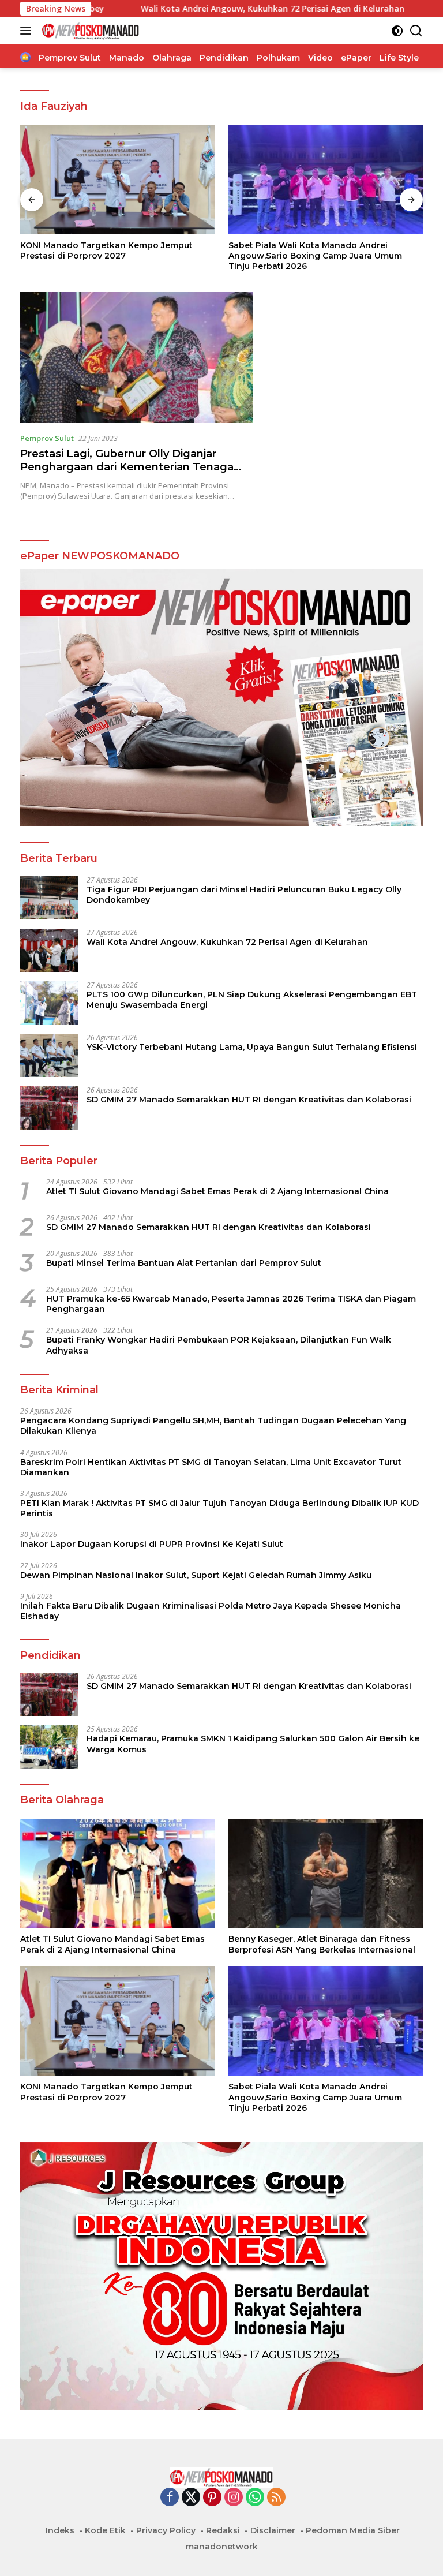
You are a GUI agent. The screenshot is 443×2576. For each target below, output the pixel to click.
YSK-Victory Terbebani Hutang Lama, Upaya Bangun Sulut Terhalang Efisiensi (252, 1047)
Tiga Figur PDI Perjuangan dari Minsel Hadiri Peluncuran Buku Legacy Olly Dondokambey (244, 895)
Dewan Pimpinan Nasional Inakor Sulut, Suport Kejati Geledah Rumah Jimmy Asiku (196, 1575)
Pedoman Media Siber (353, 2530)
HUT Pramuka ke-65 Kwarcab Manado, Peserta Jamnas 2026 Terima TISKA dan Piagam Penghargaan (231, 1304)
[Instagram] (234, 2498)
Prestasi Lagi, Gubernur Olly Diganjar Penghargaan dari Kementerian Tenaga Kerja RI (127, 467)
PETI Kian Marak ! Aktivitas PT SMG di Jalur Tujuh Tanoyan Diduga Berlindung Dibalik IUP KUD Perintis (219, 1508)
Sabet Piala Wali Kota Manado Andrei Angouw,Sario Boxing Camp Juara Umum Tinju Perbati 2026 (315, 256)
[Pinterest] (212, 2498)
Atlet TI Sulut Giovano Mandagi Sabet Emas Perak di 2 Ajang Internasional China (217, 1191)
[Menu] (28, 31)
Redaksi (223, 2530)
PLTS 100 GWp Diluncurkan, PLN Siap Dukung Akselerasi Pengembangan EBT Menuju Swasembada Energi (252, 1000)
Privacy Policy (166, 2530)
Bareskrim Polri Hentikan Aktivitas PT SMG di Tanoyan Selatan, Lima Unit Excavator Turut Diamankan (211, 1467)
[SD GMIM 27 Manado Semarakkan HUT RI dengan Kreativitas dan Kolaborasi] (49, 1108)
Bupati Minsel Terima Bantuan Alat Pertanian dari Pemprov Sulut (184, 1263)
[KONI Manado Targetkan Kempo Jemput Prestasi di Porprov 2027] (117, 180)
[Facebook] (170, 2498)
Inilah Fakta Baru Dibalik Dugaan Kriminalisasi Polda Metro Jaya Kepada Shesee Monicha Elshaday (211, 1611)
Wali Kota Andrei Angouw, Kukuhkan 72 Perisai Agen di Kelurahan (187, 9)
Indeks (60, 2530)
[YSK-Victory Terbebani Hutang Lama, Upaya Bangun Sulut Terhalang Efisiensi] (49, 1055)
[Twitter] (191, 2498)
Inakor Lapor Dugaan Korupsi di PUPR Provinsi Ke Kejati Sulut (152, 1544)
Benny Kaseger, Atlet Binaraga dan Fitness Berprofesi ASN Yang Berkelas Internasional (322, 1944)
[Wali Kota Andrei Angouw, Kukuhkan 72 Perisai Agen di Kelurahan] (49, 950)
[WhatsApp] (255, 2498)
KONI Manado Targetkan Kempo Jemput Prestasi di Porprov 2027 (106, 251)
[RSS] (276, 2498)
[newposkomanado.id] (89, 31)
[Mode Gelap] (397, 31)
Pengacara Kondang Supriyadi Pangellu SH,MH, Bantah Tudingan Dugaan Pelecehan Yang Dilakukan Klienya (213, 1426)
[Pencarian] (416, 31)
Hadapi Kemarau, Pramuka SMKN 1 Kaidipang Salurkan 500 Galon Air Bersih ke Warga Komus (253, 1744)
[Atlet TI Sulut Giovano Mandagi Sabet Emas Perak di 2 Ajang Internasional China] (117, 1874)
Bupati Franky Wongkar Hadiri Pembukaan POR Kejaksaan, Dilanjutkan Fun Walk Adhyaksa (219, 1345)
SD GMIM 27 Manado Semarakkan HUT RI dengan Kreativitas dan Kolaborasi (249, 1100)
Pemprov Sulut (47, 438)
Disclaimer (273, 2530)
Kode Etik (105, 2530)
